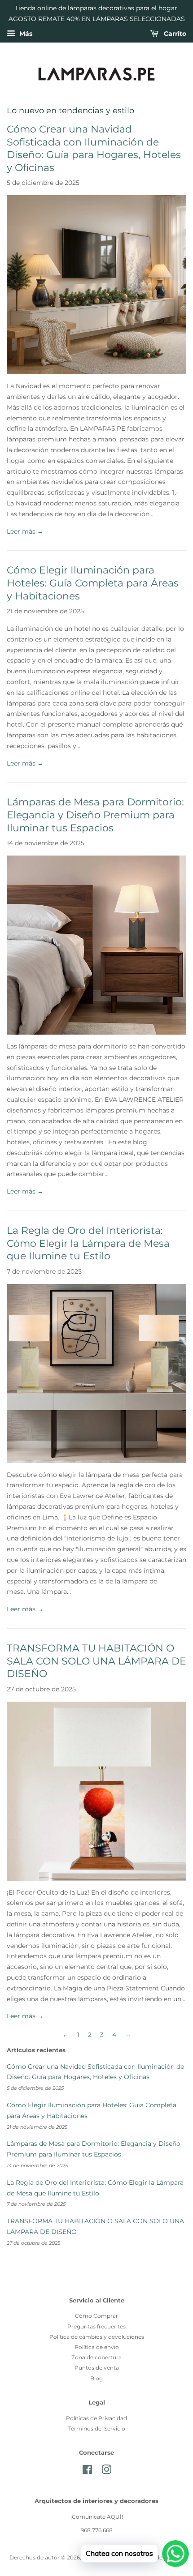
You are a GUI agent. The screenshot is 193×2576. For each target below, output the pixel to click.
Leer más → (25, 531)
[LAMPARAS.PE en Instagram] (106, 2471)
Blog (96, 2378)
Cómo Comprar (96, 2316)
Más (25, 34)
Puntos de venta (97, 2368)
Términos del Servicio (97, 2428)
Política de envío (97, 2347)
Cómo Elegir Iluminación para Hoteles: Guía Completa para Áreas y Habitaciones (93, 583)
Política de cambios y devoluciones (97, 2337)
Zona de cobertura (96, 2357)
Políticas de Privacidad (96, 2418)
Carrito (174, 34)
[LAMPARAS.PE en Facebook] (87, 2471)
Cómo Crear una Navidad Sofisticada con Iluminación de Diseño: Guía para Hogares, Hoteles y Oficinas (94, 148)
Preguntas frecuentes (96, 2326)
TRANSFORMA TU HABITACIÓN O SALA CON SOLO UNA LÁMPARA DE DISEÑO (96, 1661)
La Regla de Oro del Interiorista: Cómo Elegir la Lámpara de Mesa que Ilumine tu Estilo (88, 1243)
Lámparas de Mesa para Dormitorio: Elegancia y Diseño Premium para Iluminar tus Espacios (95, 815)
